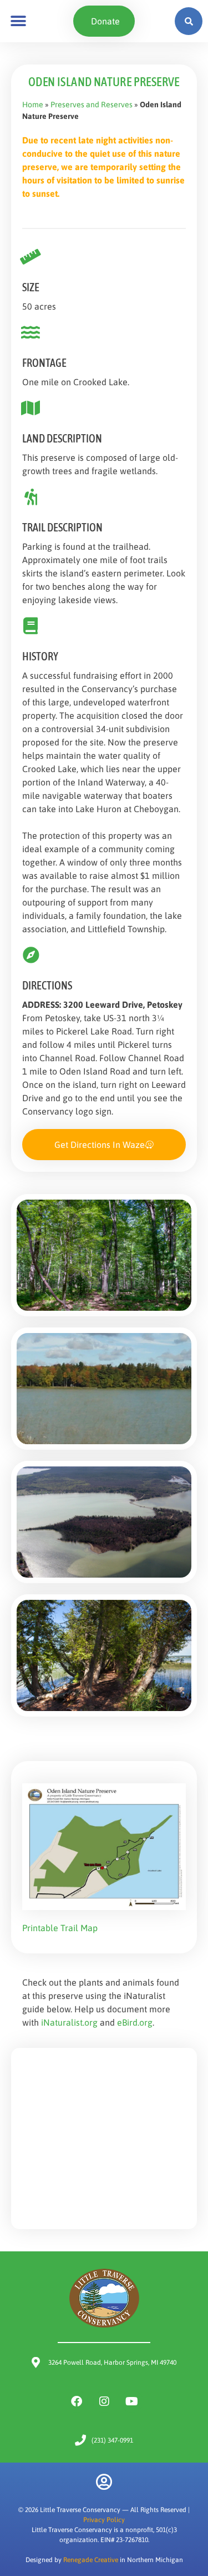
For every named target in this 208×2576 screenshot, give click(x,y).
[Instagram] (104, 2401)
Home (33, 105)
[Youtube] (132, 2401)
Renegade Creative (91, 2560)
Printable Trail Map (60, 1928)
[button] (18, 21)
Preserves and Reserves (92, 105)
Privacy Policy (104, 2520)
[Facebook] (77, 2401)
